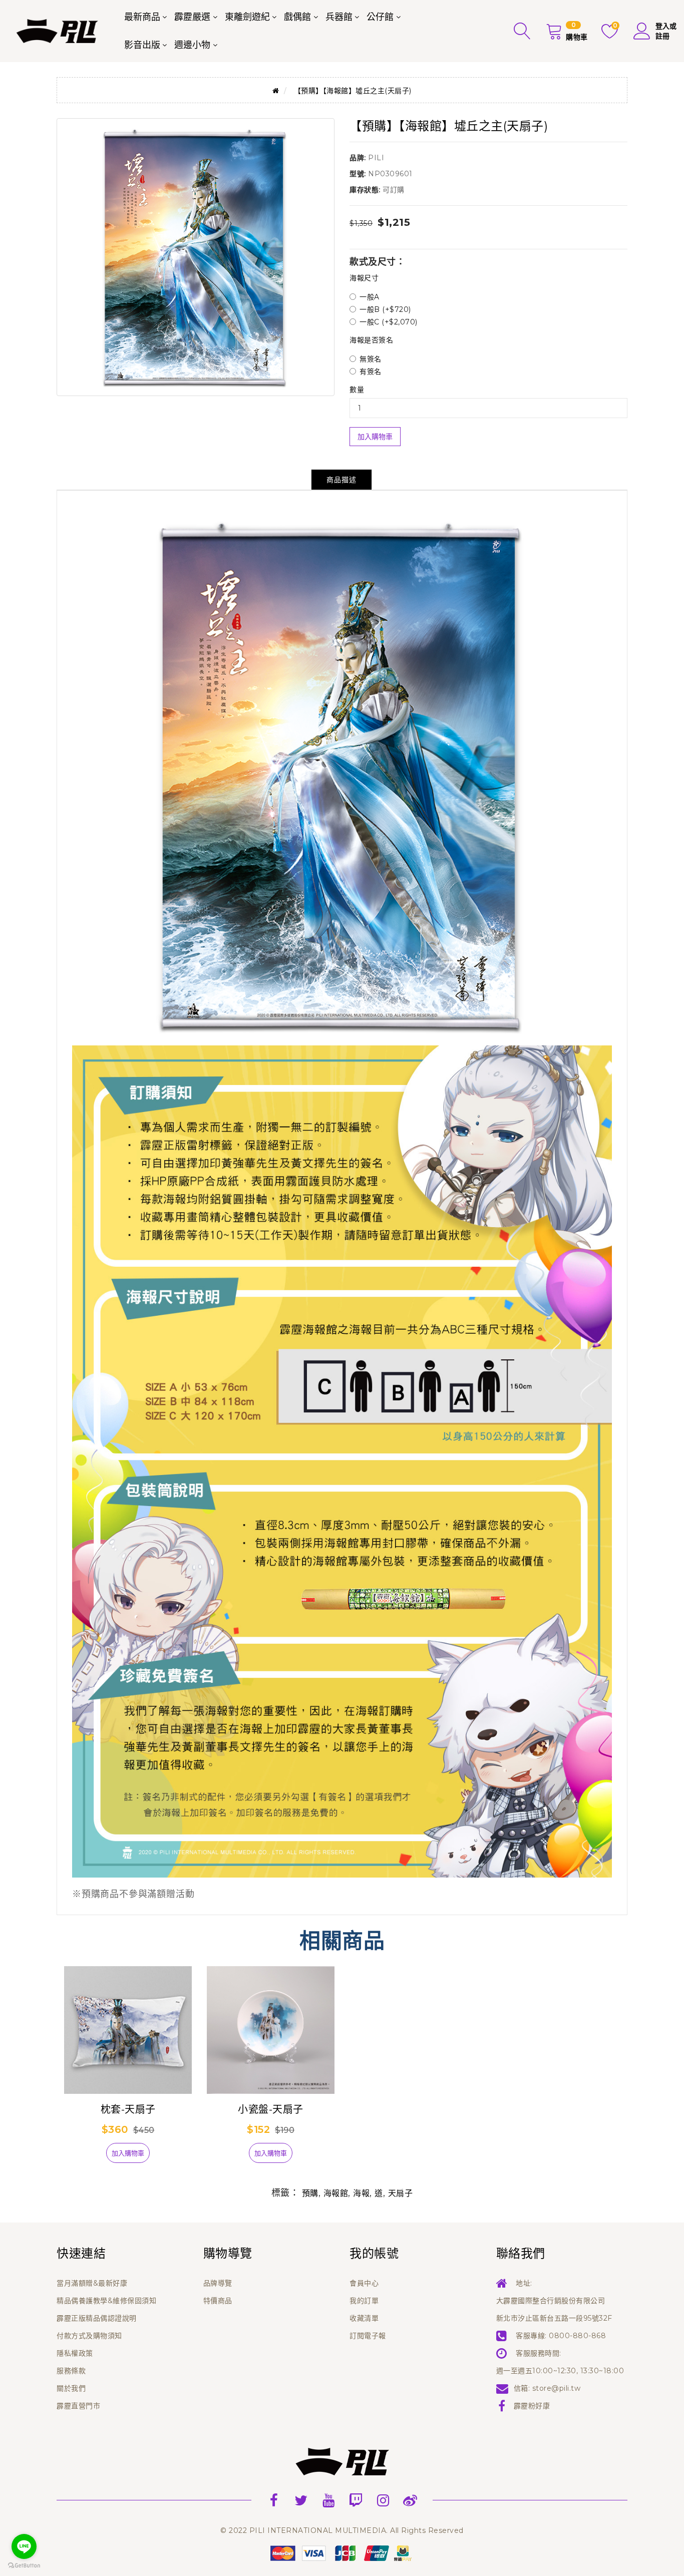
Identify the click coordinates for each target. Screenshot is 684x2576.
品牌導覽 (218, 2283)
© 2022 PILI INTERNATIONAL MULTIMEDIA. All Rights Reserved (342, 2530)
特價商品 (218, 2301)
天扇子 (401, 2193)
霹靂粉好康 (532, 2406)
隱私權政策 (75, 2353)
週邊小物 (192, 45)
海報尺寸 (364, 278)
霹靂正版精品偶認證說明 (97, 2318)
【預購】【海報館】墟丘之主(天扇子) (353, 91)
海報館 (336, 2193)
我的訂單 (364, 2301)
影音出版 (142, 45)
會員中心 (364, 2283)
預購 (310, 2193)
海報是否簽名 (371, 340)
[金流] (342, 2552)
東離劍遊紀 (247, 17)
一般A (370, 297)
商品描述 (341, 480)
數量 (357, 390)
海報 (361, 2193)
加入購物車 (375, 437)
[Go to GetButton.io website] (24, 2566)
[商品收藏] (89, 2157)
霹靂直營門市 (78, 2406)
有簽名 (371, 372)
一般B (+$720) (385, 309)
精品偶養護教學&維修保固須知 (106, 2301)
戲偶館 (297, 17)
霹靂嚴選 (192, 17)
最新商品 (142, 17)
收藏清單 (364, 2318)
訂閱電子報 (368, 2336)
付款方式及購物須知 (89, 2336)
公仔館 (380, 17)
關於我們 (71, 2388)
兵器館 (339, 17)
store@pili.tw (557, 2388)
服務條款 (71, 2371)
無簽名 (371, 359)
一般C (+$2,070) (389, 322)
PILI (376, 158)
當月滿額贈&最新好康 (92, 2283)
